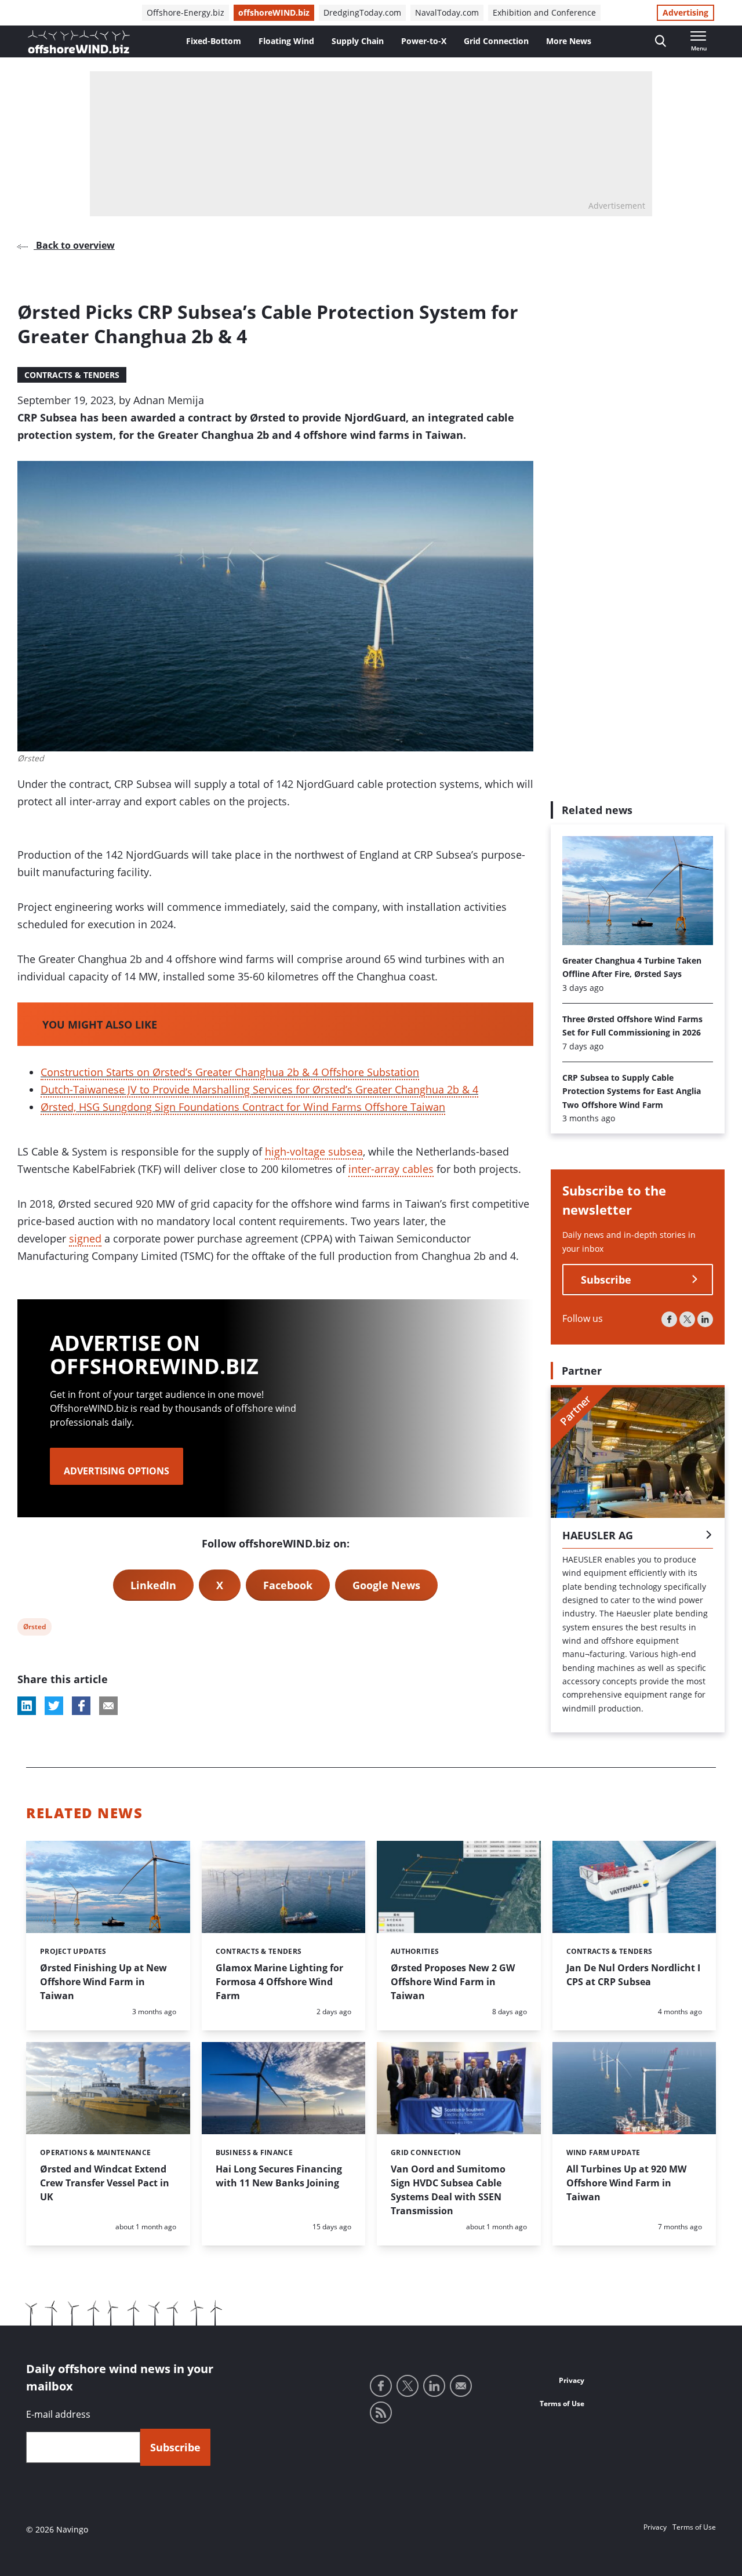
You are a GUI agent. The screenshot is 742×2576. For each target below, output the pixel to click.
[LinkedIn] (705, 1319)
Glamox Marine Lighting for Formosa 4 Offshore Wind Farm (279, 1982)
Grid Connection (496, 41)
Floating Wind (286, 41)
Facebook (288, 1585)
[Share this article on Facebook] (81, 1706)
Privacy (572, 2380)
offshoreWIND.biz (274, 12)
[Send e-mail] (461, 2386)
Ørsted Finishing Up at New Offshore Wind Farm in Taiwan (103, 1982)
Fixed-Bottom (214, 41)
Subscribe (606, 1280)
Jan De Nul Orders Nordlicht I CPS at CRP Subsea (633, 1975)
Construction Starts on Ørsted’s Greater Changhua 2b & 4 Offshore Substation (230, 1072)
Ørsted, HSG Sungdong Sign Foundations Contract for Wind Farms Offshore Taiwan (243, 1107)
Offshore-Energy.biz (185, 12)
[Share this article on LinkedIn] (27, 1706)
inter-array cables (391, 1169)
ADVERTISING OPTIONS (117, 1471)
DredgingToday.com (362, 12)
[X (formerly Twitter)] (687, 1319)
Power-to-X (424, 41)
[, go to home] (79, 42)
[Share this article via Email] (108, 1706)
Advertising (685, 12)
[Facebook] (669, 1319)
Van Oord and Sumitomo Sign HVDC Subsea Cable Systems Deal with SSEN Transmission (448, 2190)
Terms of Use (562, 2404)
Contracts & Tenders (72, 375)
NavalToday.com (447, 12)
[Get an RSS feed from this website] (381, 2412)
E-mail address (58, 2414)
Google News (386, 1585)
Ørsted (34, 1628)
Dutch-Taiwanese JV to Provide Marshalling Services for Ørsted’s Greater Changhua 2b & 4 (259, 1089)
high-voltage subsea (314, 1151)
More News (569, 41)
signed (85, 1238)
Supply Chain (358, 41)
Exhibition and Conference (544, 12)
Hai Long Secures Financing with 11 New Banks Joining (279, 2176)
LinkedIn (153, 1585)
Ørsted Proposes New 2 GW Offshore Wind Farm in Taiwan (453, 1982)
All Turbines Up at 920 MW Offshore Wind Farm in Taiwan (626, 2183)
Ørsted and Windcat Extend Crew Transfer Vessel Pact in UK (105, 2183)
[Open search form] (661, 41)
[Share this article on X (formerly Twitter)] (54, 1706)
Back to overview (74, 245)
